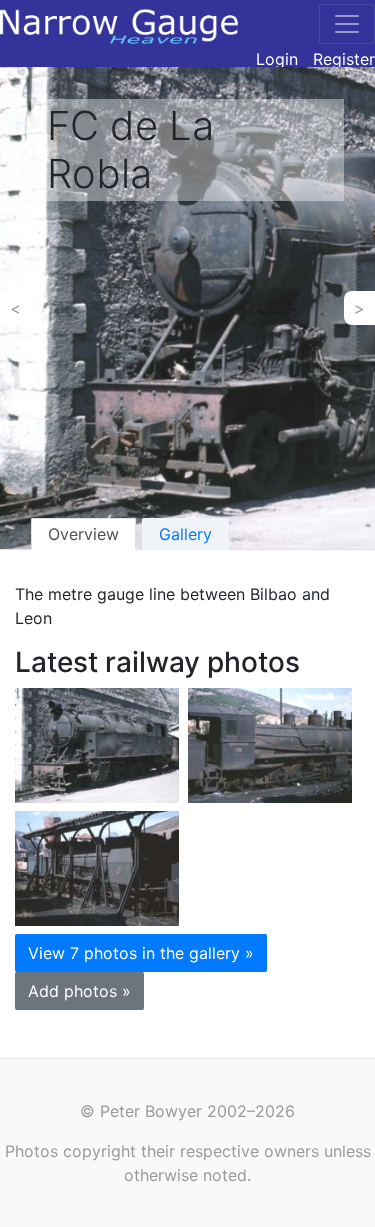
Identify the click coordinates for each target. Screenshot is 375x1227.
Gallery (185, 534)
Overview (83, 534)
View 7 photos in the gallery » (141, 953)
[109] (270, 743)
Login (277, 59)
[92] (97, 743)
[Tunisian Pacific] (97, 866)
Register (344, 59)
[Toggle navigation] (347, 24)
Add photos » (79, 991)
